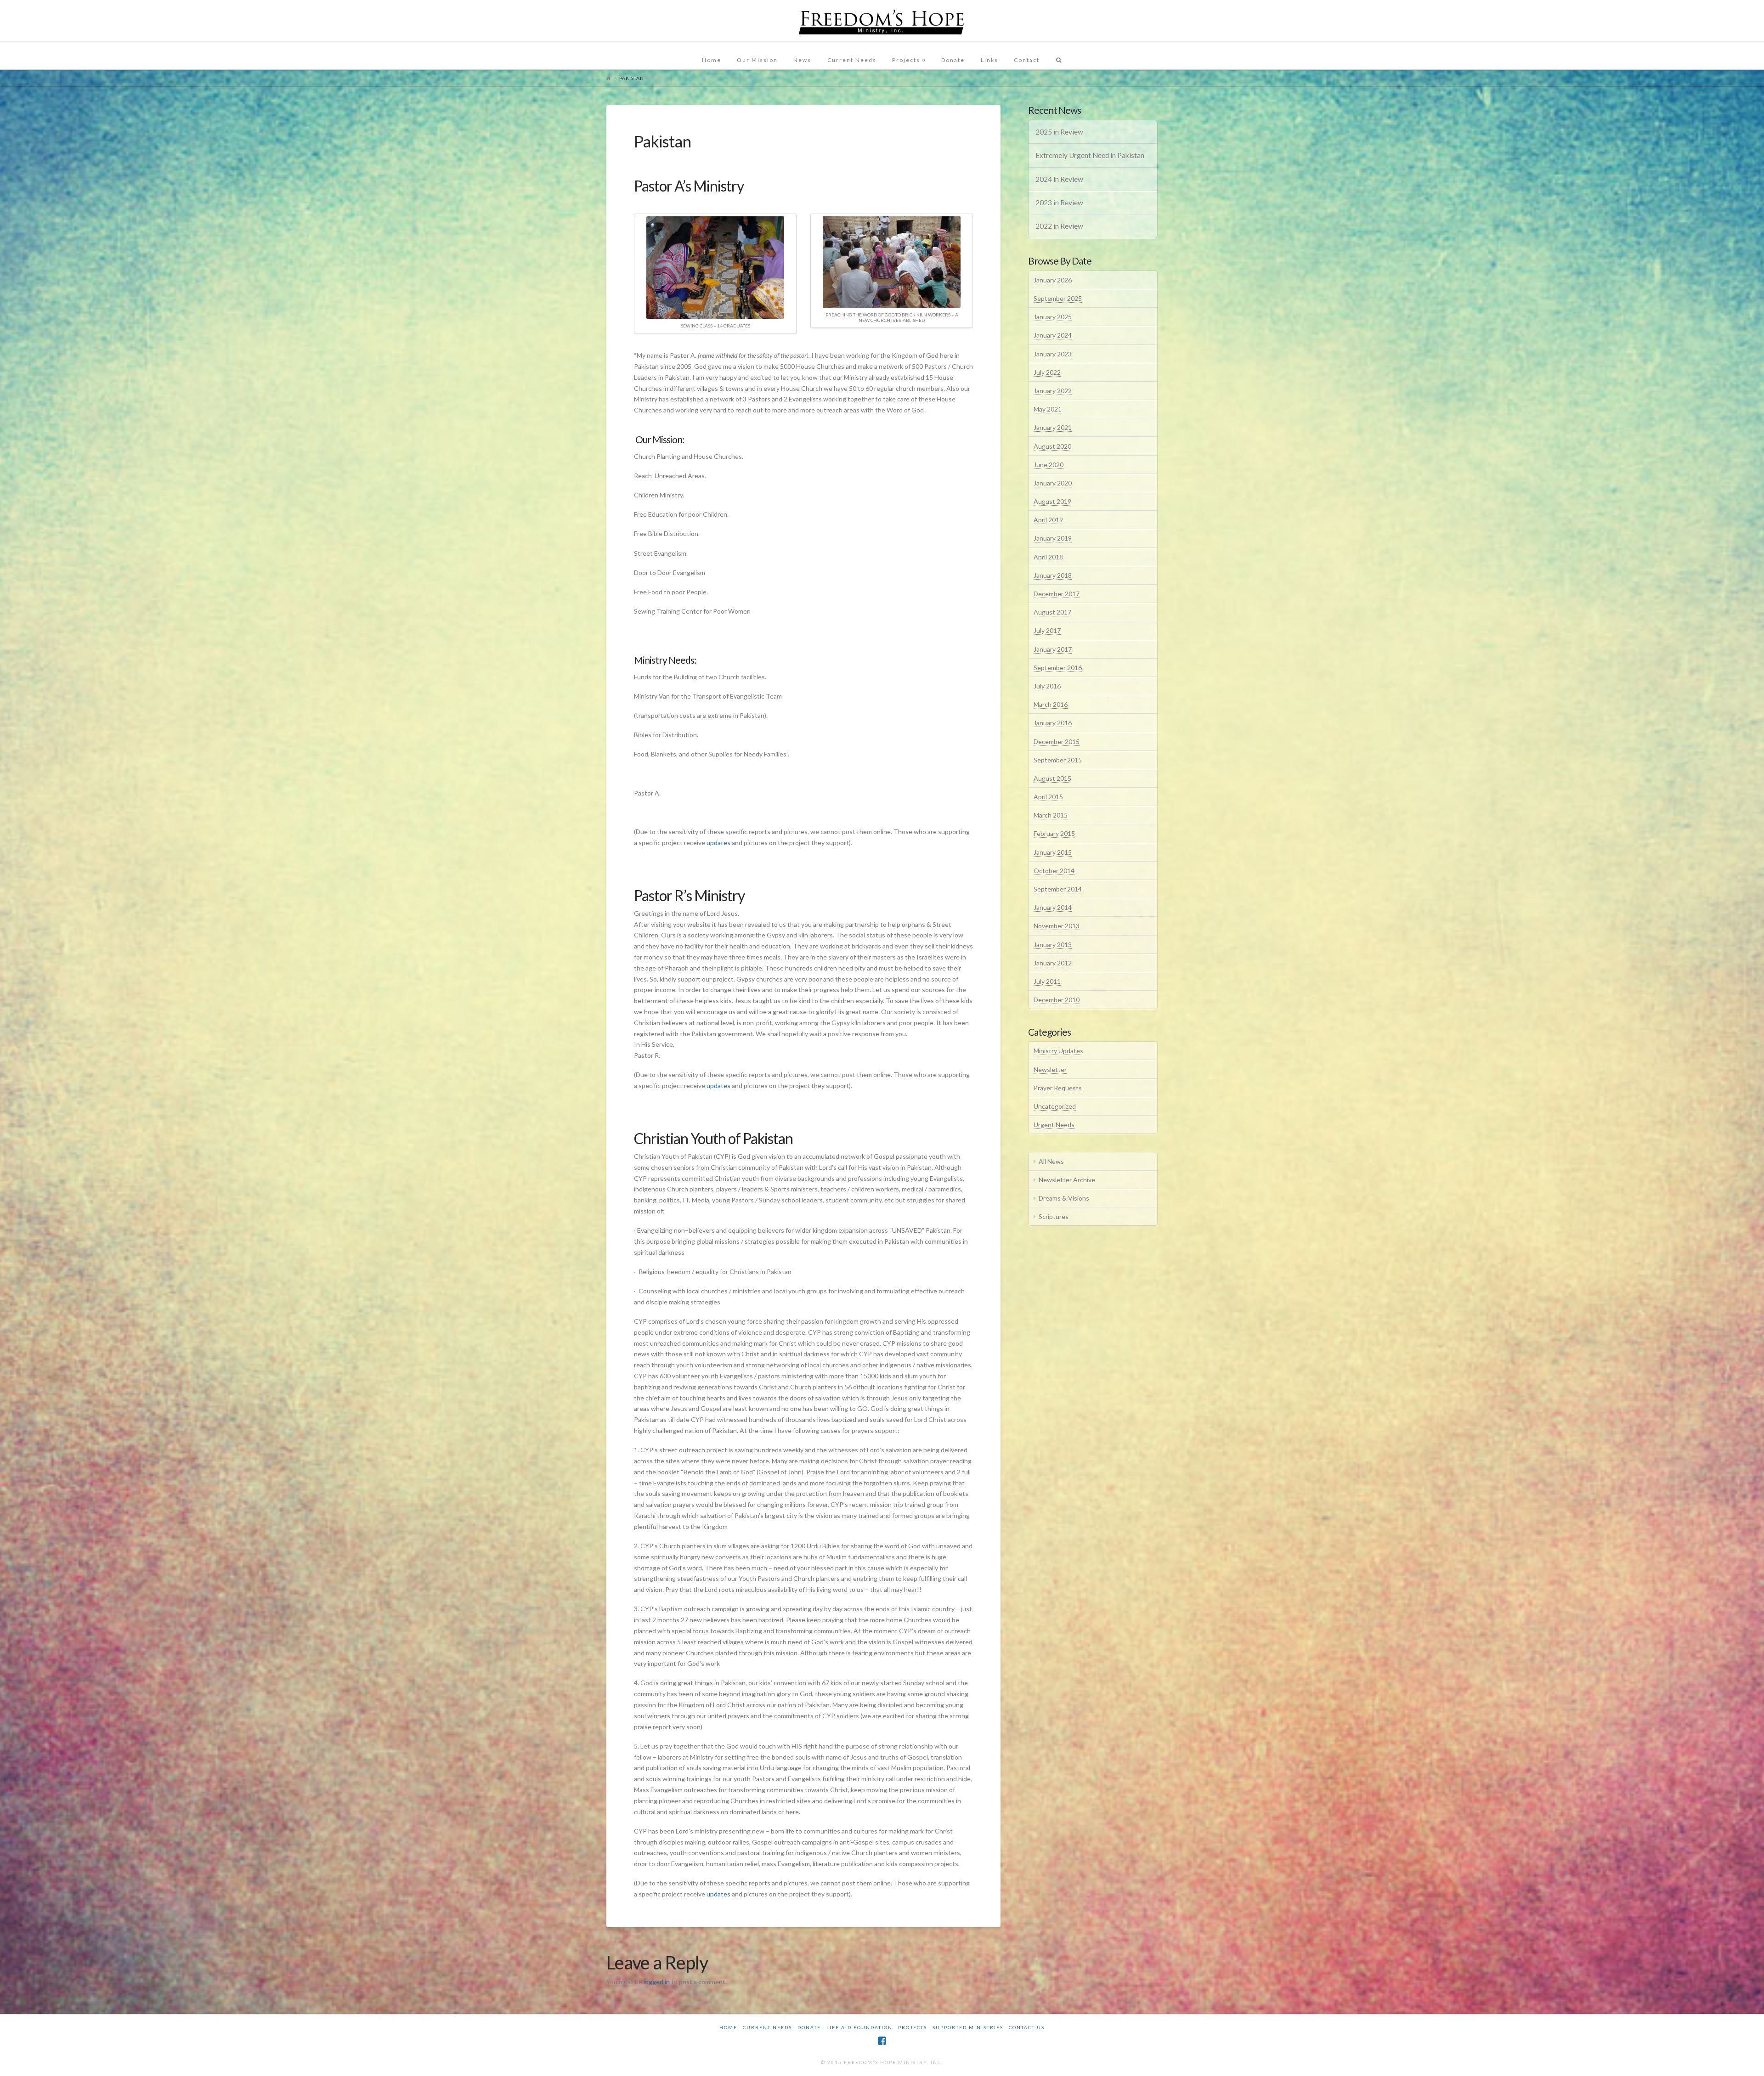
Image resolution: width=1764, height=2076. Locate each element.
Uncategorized (1055, 1106)
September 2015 (1058, 760)
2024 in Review (1059, 179)
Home (728, 2027)
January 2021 (1053, 427)
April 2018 (1048, 557)
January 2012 (1053, 963)
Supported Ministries (968, 2027)
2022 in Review (1059, 226)
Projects (913, 2027)
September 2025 (1058, 298)
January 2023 (1053, 354)
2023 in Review (1059, 203)
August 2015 (1052, 778)
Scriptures (1054, 1216)
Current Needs (767, 2027)
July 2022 (1047, 372)
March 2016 (1051, 704)
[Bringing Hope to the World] (882, 21)
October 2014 (1054, 871)
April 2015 (1048, 797)
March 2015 (1051, 815)
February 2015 (1054, 833)
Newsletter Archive (1067, 1180)
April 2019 (1048, 520)
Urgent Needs (1054, 1125)
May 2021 (1048, 409)
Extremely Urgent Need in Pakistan (1090, 155)
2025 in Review (1059, 132)
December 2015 (1057, 742)
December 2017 (1057, 594)
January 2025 (1053, 317)
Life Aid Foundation (859, 2027)
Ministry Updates (1058, 1051)
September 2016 (1058, 668)
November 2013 (1057, 926)
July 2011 (1047, 981)
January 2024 (1053, 335)
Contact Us (1027, 2027)
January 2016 (1053, 723)
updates (718, 843)
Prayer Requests (1058, 1088)
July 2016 (1047, 686)
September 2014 (1058, 889)
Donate (809, 2027)
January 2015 (1053, 852)
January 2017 (1053, 649)
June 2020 (1049, 465)
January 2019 (1053, 538)
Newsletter (1050, 1069)
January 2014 (1053, 907)
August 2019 (1052, 501)
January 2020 (1053, 483)
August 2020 (1052, 446)
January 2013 (1053, 945)
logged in (657, 1982)
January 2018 (1053, 575)
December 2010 (1057, 1000)
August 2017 (1052, 612)
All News (1051, 1161)
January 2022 (1053, 391)
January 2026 (1053, 280)
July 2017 (1047, 630)
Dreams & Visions (1064, 1198)
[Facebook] (882, 2041)
